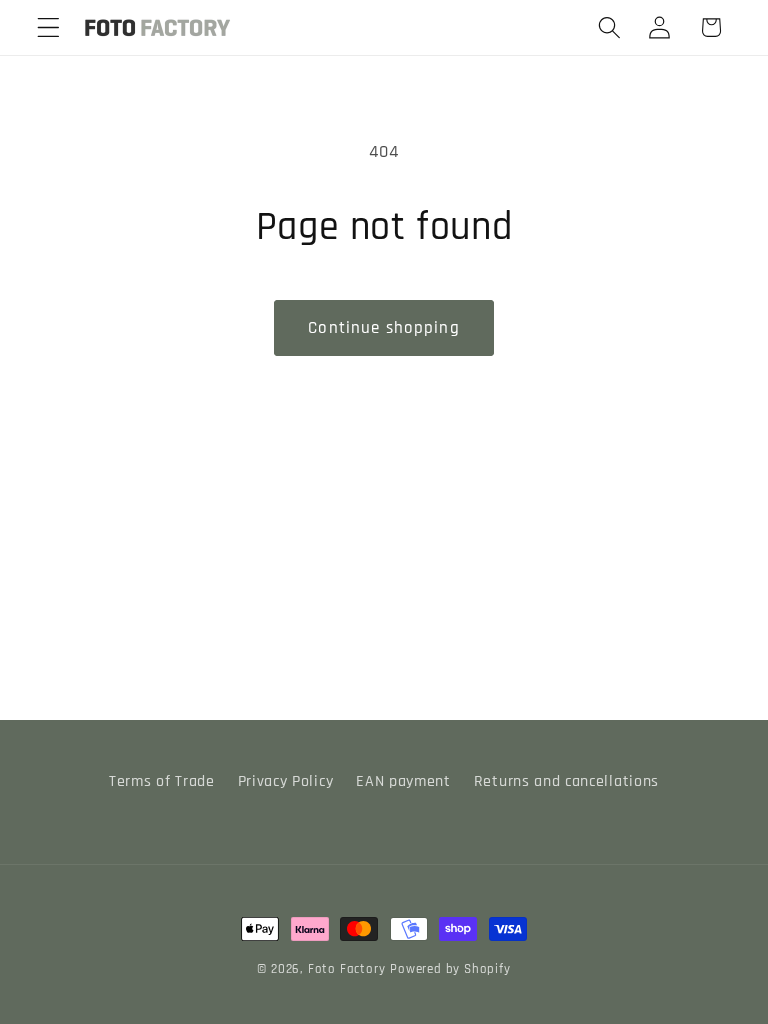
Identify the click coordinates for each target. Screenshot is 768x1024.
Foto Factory (347, 969)
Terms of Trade (162, 781)
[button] (48, 27)
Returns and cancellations (566, 781)
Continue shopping (384, 328)
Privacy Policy (286, 781)
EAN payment (403, 781)
